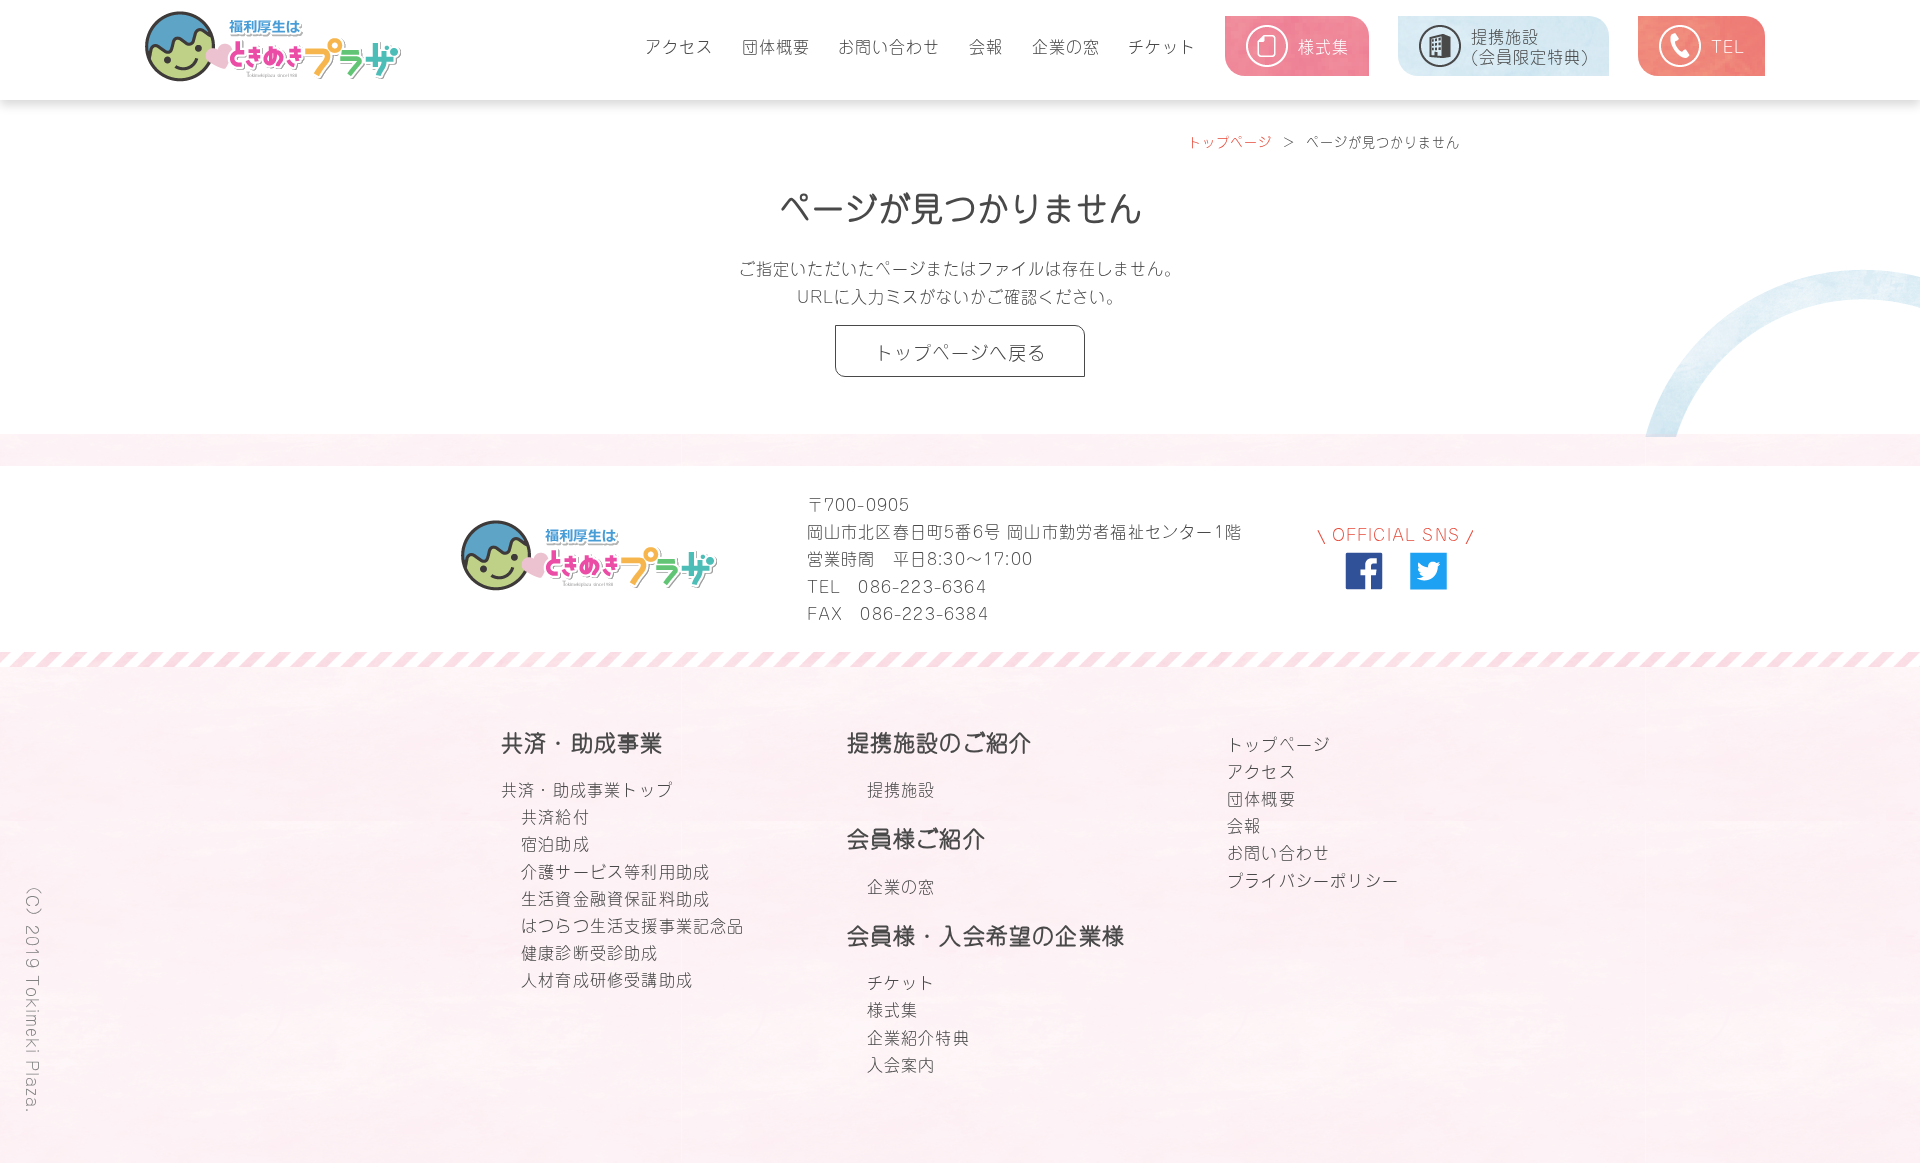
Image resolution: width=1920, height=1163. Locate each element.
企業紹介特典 (918, 1036)
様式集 (893, 1008)
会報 (986, 45)
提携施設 (901, 788)
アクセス (679, 45)
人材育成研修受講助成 (607, 978)
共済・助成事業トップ (587, 788)
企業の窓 (1066, 45)
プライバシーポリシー (1313, 879)
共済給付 (555, 815)
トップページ (1230, 140)
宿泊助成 (555, 842)
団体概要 (776, 45)
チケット (1162, 45)
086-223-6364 (922, 585)
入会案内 (901, 1063)
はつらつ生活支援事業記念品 (633, 924)
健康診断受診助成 (590, 951)
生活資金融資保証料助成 (615, 897)
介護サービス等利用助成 (615, 870)
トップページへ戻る (960, 351)
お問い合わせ (889, 45)
